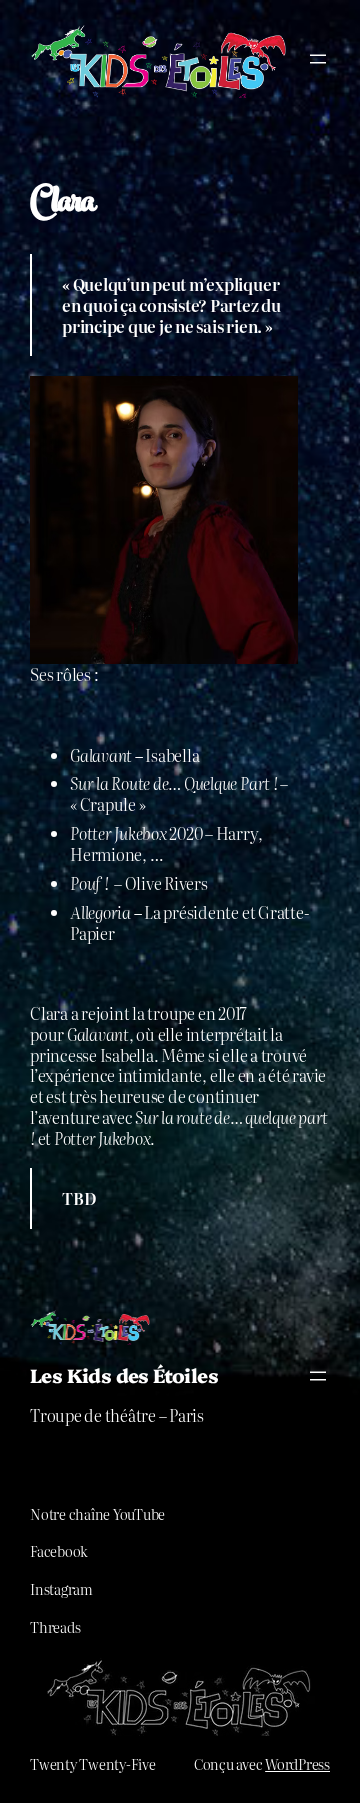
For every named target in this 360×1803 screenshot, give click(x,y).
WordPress (297, 1764)
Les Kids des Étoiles (124, 1374)
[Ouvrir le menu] (318, 59)
